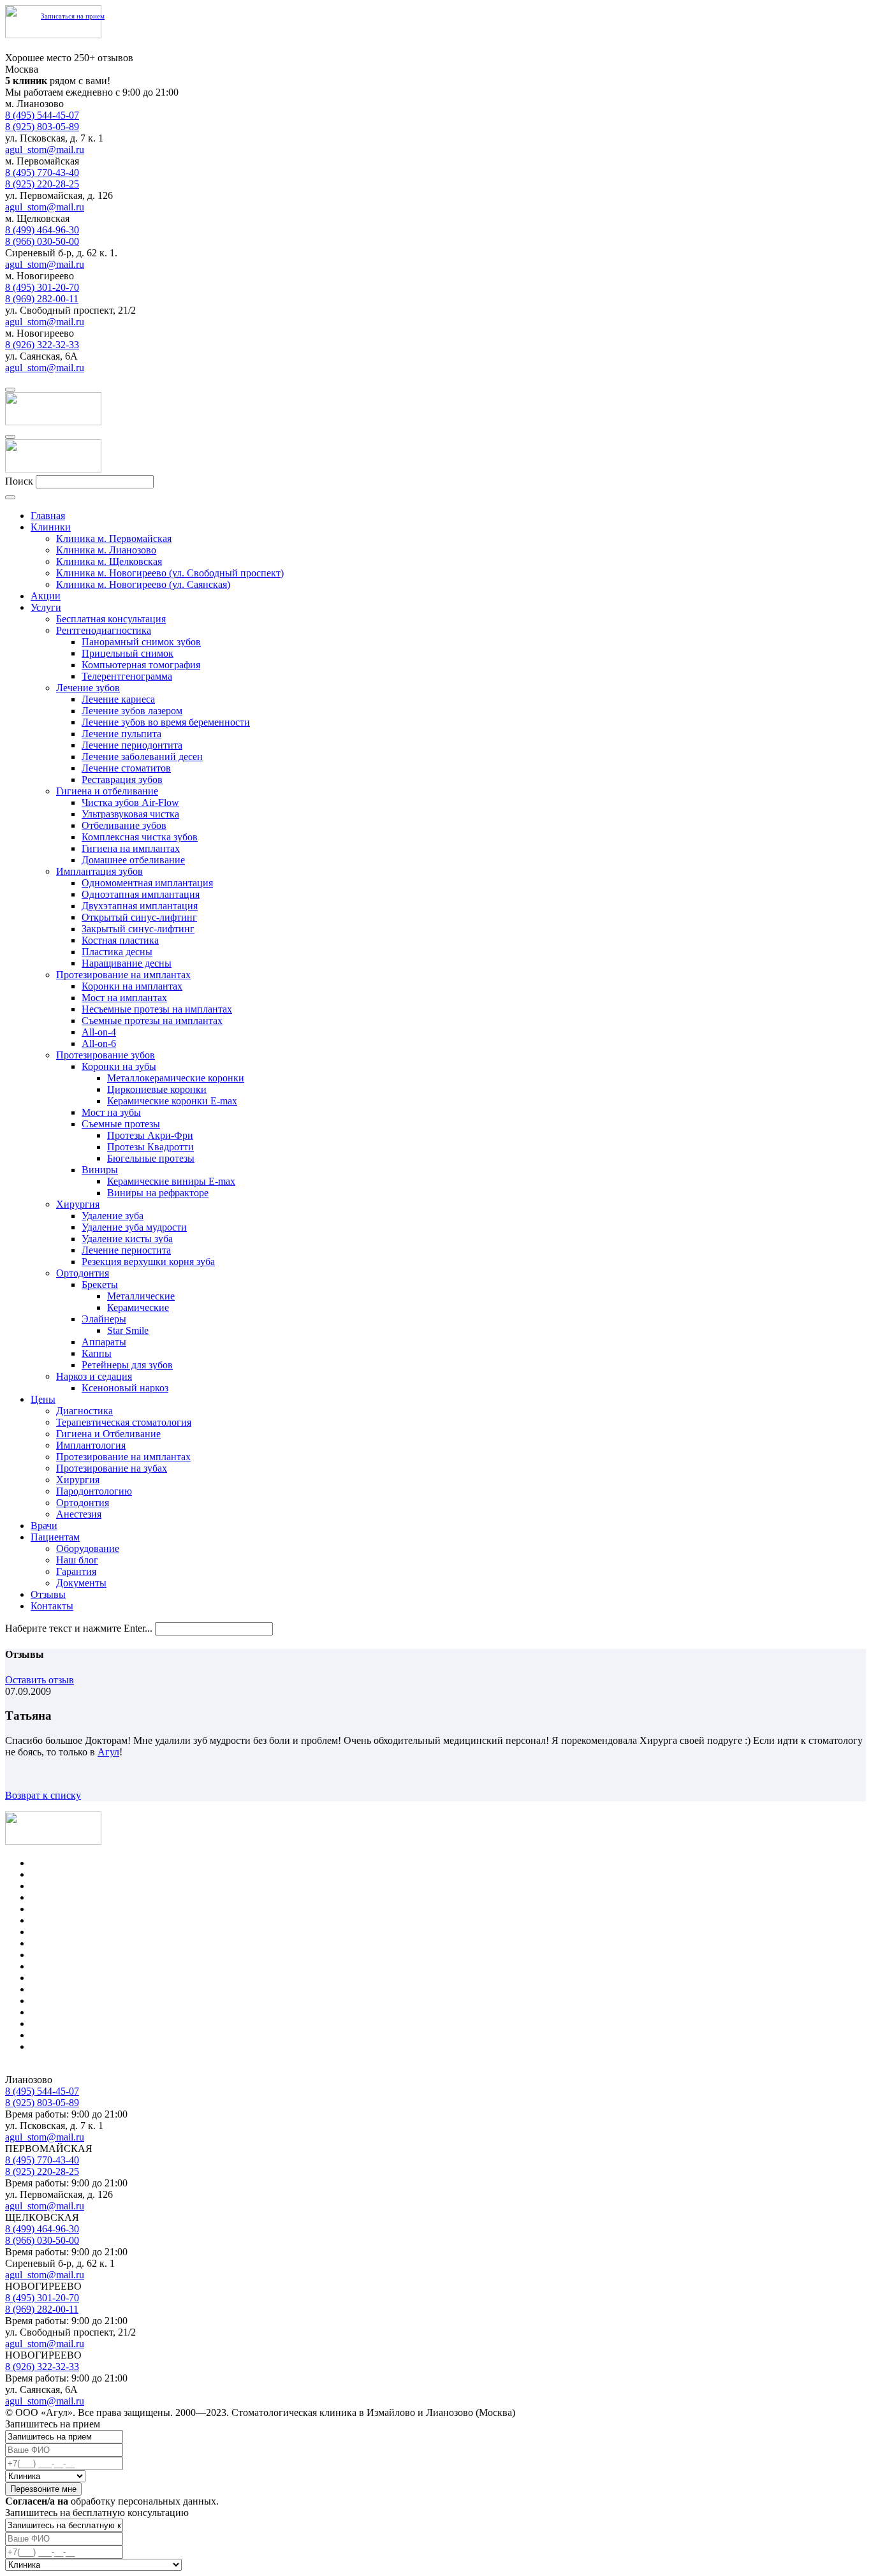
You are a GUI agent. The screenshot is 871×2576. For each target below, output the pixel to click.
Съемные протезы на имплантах (152, 1021)
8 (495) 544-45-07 (42, 115)
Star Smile (128, 1330)
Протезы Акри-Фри (150, 1135)
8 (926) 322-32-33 (42, 345)
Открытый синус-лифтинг (139, 917)
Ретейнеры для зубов (127, 1365)
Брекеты (100, 1284)
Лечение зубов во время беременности (166, 722)
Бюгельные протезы (151, 1158)
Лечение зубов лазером (132, 711)
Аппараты (104, 1342)
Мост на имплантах (124, 998)
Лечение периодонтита (132, 745)
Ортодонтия (83, 1273)
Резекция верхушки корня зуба (148, 1262)
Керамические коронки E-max (172, 1101)
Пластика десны (117, 952)
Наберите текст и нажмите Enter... (79, 1628)
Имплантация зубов (99, 871)
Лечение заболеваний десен (142, 757)
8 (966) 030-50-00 (42, 241)
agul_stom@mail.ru (45, 150)
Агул (108, 1752)
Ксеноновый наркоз (125, 1388)
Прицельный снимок (128, 653)
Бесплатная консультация (111, 619)
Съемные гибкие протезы (86, 1989)
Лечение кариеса (118, 699)
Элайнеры (104, 1319)
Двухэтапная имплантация (140, 906)
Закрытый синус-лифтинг (138, 929)
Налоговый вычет (70, 2046)
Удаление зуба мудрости (134, 1227)
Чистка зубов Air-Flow (130, 802)
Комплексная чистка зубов (140, 837)
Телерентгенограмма (127, 676)
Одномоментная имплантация (147, 883)
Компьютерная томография (141, 665)
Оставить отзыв (40, 1680)
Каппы (97, 1353)
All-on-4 (99, 1032)
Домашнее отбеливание (133, 860)
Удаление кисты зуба (127, 1239)
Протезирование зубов (106, 1055)
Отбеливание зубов (124, 825)
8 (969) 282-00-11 (42, 299)
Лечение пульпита (121, 734)
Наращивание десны (127, 963)
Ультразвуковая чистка (130, 814)
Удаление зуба (113, 1216)
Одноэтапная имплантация (141, 894)
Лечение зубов (88, 688)
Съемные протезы (121, 1124)
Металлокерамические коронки (176, 1078)
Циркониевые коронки (157, 1089)
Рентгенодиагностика (104, 630)
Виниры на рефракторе (158, 1193)
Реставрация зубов (122, 779)
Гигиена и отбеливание (107, 791)
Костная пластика (120, 940)
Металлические (141, 1296)
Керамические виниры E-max (171, 1181)
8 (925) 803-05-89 (42, 127)
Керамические (138, 1307)
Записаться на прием (73, 16)
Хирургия (78, 1204)
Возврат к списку (43, 1795)
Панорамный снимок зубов (141, 642)
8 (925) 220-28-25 (42, 184)
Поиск (19, 481)
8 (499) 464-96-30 (42, 230)
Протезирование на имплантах (123, 975)
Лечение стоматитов (126, 768)
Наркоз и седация (94, 1376)
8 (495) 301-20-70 (42, 287)
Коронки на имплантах (132, 986)
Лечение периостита (126, 1250)
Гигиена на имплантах (131, 848)
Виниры (100, 1170)
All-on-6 (99, 1043)
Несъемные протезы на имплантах (157, 1009)
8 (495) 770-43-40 (42, 172)
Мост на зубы (111, 1112)
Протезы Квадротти (150, 1147)
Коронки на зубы (119, 1066)
